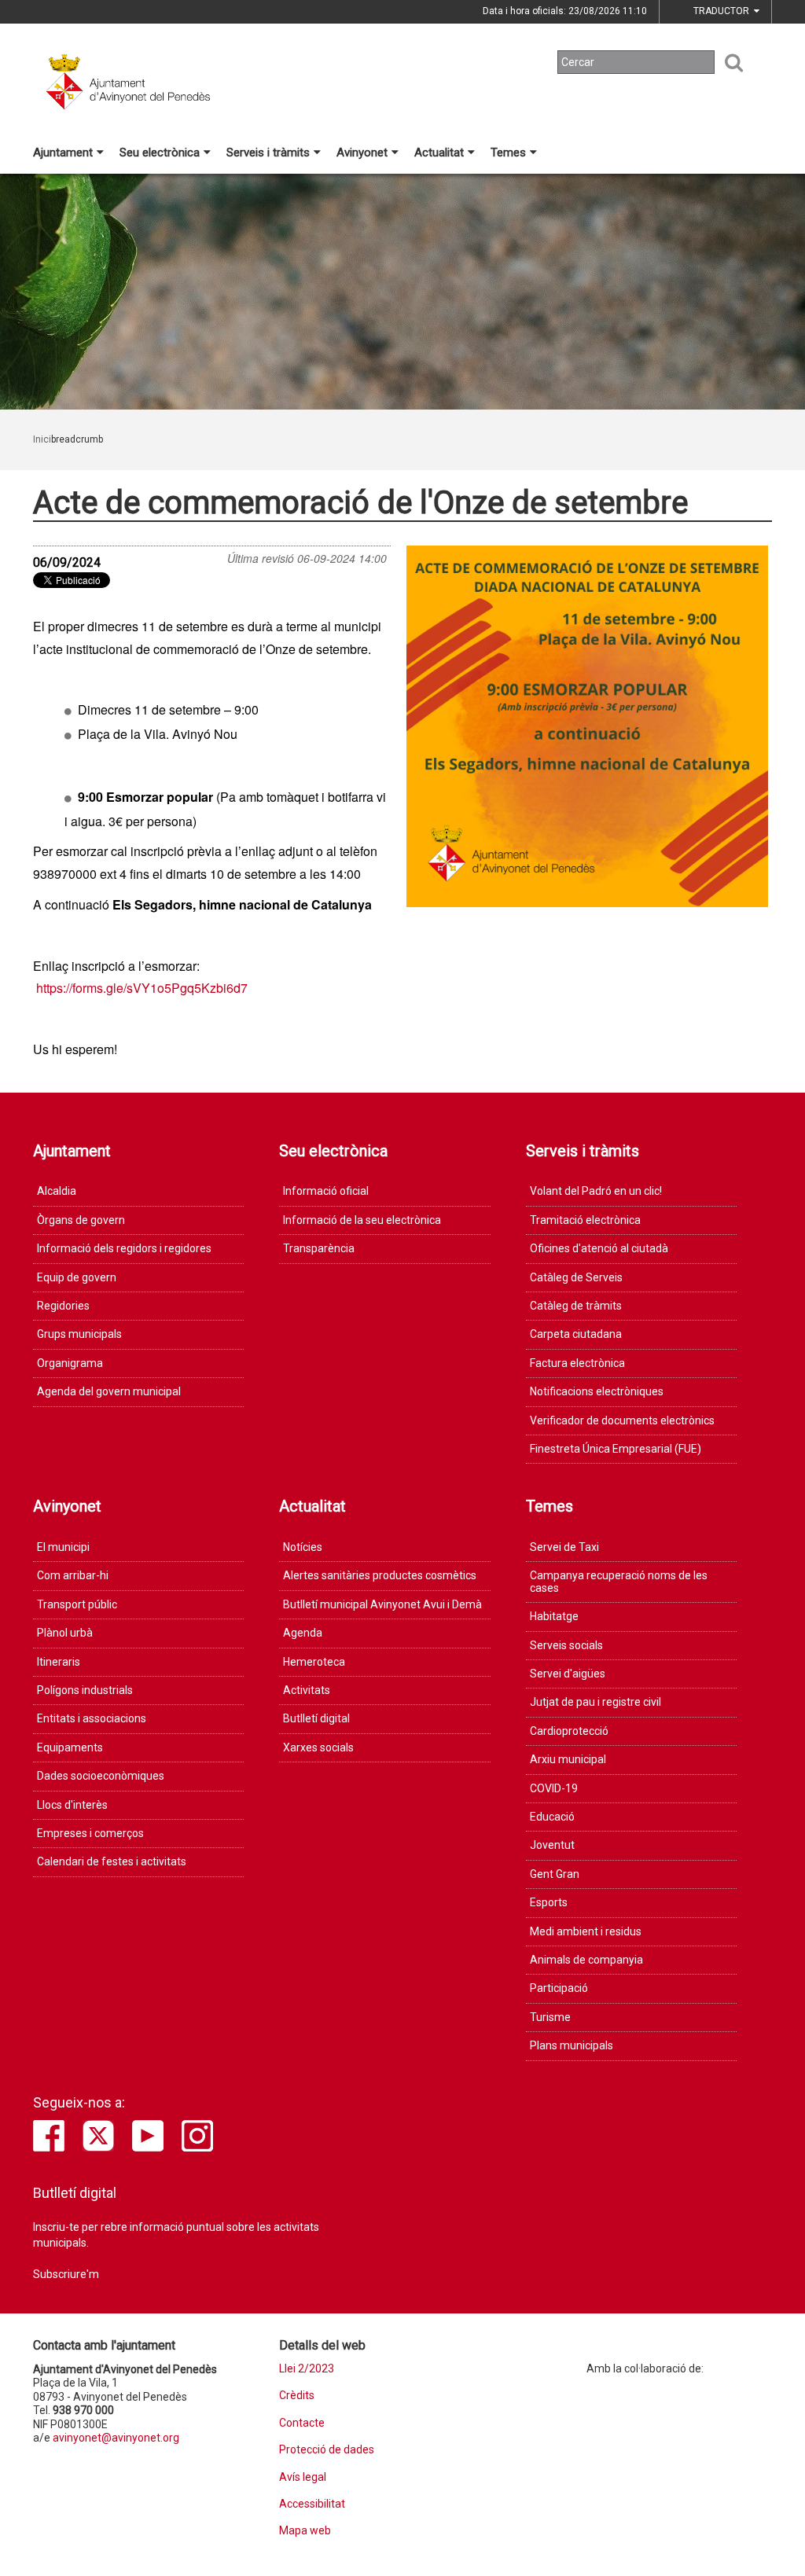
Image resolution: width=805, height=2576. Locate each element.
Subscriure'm (66, 2274)
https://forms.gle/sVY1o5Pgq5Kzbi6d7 (142, 988)
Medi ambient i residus (586, 1931)
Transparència (319, 1248)
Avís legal (303, 2477)
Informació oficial (326, 1191)
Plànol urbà (65, 1633)
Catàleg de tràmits (576, 1306)
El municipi (63, 1547)
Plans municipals (572, 2045)
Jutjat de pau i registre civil (595, 1702)
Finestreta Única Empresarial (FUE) (616, 1449)
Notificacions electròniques (597, 1391)
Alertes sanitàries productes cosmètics (380, 1575)
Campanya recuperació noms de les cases (619, 1581)
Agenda (303, 1633)
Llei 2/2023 (307, 2369)
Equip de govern (77, 1277)
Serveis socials (566, 1645)
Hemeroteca (314, 1662)
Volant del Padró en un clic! (596, 1191)
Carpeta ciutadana (576, 1334)
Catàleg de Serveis (576, 1277)
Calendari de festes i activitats (112, 1861)
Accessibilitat (312, 2504)
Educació (552, 1817)
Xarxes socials (318, 1747)
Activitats (307, 1690)
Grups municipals (79, 1334)
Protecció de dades (327, 2450)
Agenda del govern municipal (109, 1391)
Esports (549, 1902)
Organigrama (70, 1363)
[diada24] (587, 726)
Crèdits (297, 2396)
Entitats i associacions (92, 1718)
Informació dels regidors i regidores (124, 1248)
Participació (559, 1988)
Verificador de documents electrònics (622, 1420)
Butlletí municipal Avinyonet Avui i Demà (382, 1604)
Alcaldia (57, 1191)
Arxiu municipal (568, 1759)
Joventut (552, 1845)
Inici (42, 439)
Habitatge (554, 1616)
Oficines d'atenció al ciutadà (599, 1248)
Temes (508, 153)
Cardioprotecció (569, 1731)
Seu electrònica (160, 153)
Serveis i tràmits (268, 153)
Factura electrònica (577, 1363)
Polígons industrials (85, 1690)
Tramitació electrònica (585, 1220)
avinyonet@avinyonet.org (116, 2438)
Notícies (303, 1547)
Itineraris (59, 1662)
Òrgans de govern (81, 1220)
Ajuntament (63, 153)
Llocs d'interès (72, 1805)
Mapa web (305, 2531)
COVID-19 (554, 1788)
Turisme (550, 2017)
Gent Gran (555, 1874)
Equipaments (70, 1747)
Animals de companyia (586, 1960)
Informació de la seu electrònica (362, 1220)
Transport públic (77, 1604)
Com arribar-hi (73, 1575)
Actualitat (439, 153)
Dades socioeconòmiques (101, 1776)
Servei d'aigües (568, 1674)
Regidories (63, 1306)
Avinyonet (362, 153)
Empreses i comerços (90, 1833)
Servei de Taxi (564, 1547)
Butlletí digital (316, 1718)
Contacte (302, 2423)
